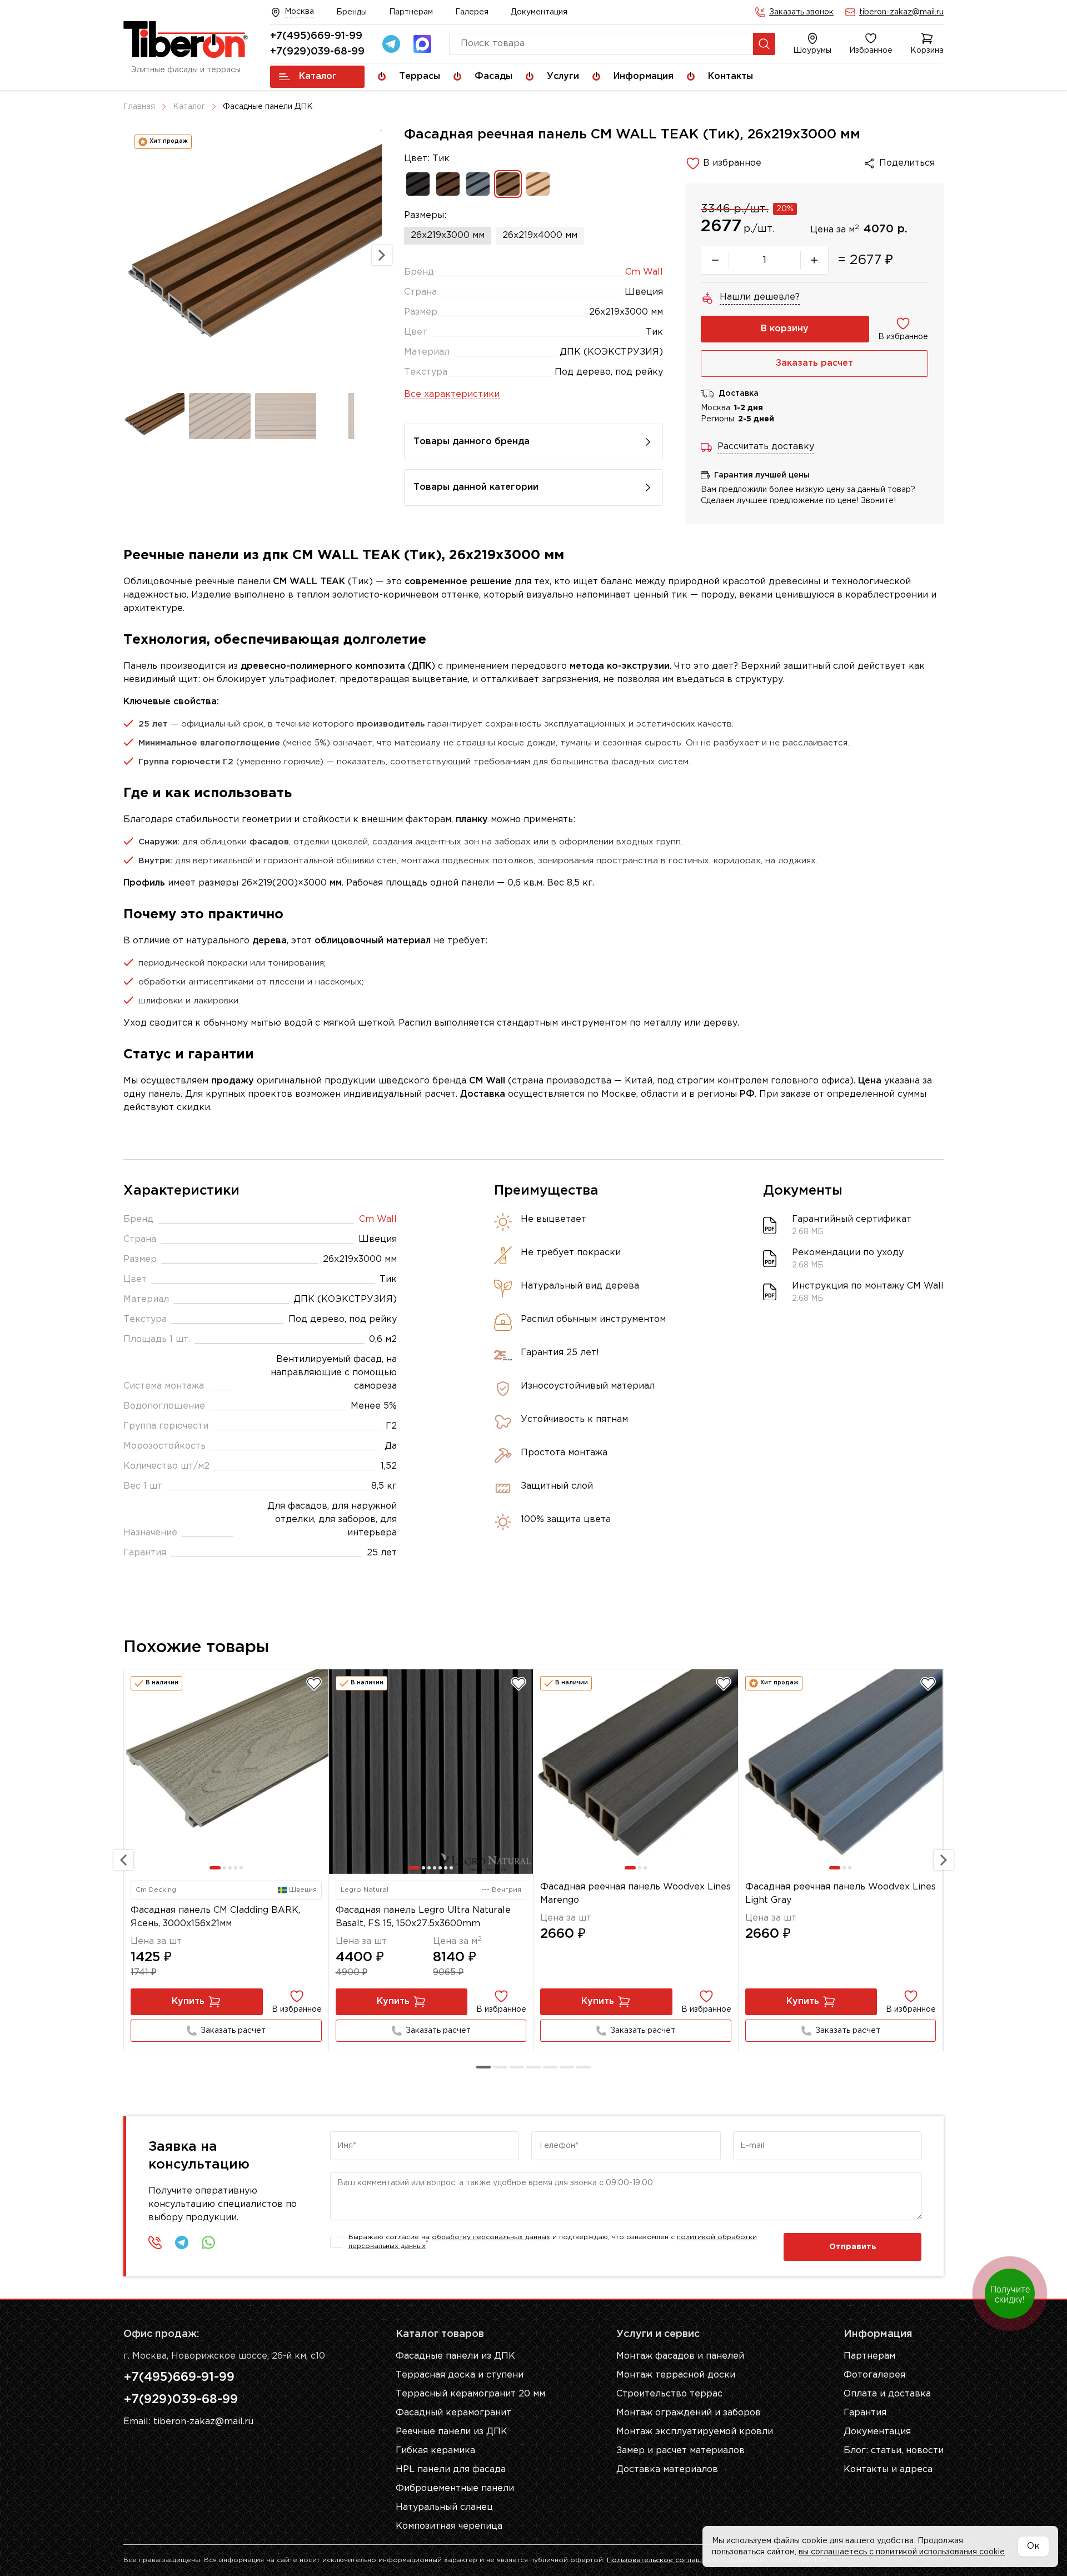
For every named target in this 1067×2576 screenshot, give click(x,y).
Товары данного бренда (472, 442)
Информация (644, 76)
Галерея (472, 12)
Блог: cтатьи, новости (894, 2451)
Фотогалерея (874, 2375)
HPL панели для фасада (451, 2470)
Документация (539, 12)
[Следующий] (944, 1860)
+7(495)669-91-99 (316, 36)
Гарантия (865, 2413)
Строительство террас (669, 2394)
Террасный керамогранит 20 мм (470, 2394)
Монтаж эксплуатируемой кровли (695, 2432)
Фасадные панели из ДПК (455, 2356)
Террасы (420, 76)
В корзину (785, 329)
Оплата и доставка (887, 2394)
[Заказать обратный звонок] (155, 2242)
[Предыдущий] (123, 1860)
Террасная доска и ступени (460, 2375)
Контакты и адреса (888, 2470)
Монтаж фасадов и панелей (680, 2356)
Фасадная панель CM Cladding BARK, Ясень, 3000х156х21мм (215, 1917)
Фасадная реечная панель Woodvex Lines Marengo (635, 1894)
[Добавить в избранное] (314, 1684)
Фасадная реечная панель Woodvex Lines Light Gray (841, 1894)
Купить (188, 2001)
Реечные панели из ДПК (452, 2432)
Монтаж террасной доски (676, 2375)
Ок (1033, 2546)
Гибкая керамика (435, 2451)
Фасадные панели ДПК (268, 107)
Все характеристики (452, 394)
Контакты (731, 76)
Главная (139, 107)
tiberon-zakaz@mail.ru (901, 12)
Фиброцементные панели (455, 2488)
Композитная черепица (449, 2526)
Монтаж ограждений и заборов (689, 2413)
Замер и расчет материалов (680, 2451)
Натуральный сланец (444, 2507)
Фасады (493, 76)
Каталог (318, 76)
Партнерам (411, 12)
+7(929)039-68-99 (317, 52)
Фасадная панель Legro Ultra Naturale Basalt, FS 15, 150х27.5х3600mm (423, 1917)
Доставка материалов (667, 2470)
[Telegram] (391, 44)
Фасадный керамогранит (453, 2413)
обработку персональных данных (491, 2237)
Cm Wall (644, 272)
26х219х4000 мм (540, 235)
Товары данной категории (476, 487)
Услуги (563, 76)
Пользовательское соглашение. (664, 2560)
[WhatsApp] (208, 2242)
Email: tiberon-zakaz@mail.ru (188, 2422)
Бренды (351, 12)
